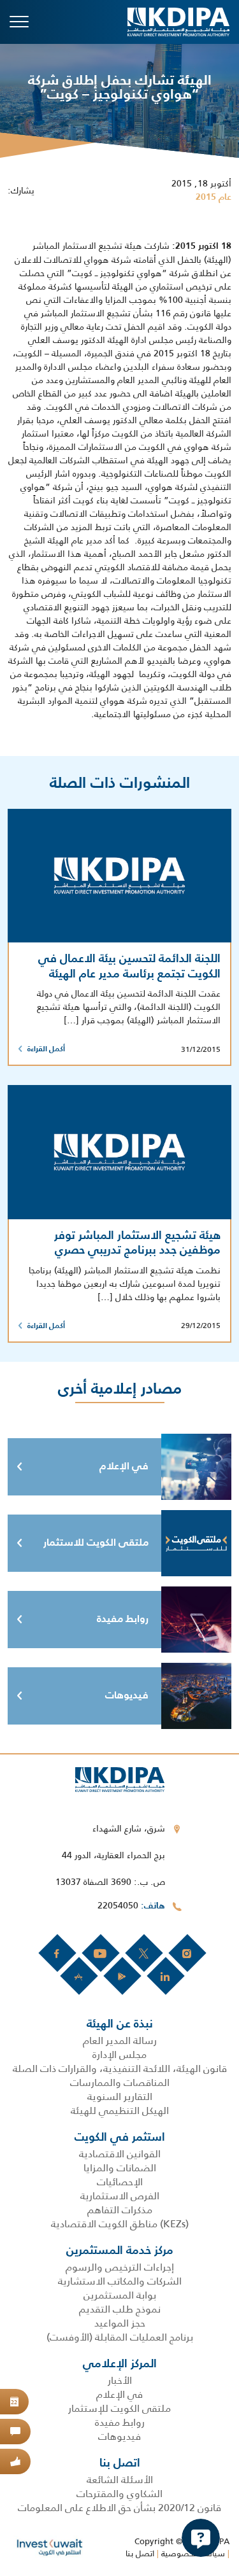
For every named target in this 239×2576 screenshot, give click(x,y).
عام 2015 (214, 197)
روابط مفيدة (123, 1620)
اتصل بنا (140, 2553)
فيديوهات (127, 1696)
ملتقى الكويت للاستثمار (96, 1543)
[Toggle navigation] (19, 22)
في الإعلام (124, 1467)
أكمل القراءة (46, 1049)
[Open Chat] (201, 2538)
